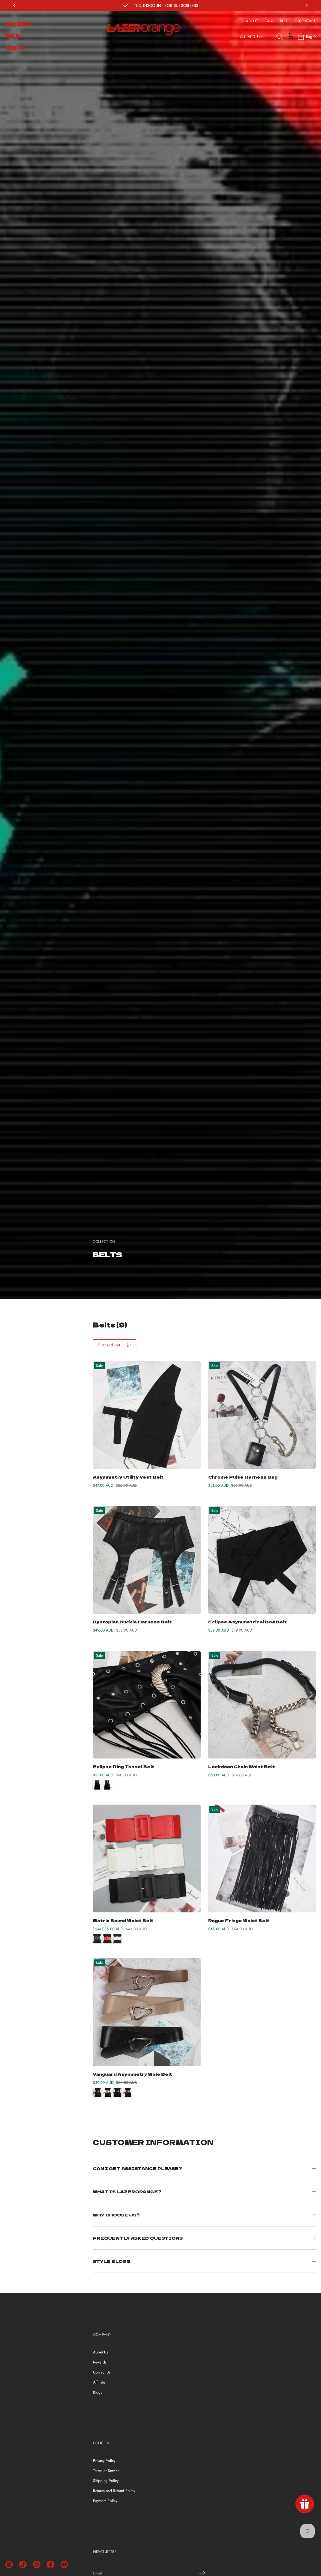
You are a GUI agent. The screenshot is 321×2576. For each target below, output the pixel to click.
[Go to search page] (280, 37)
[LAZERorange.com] (143, 30)
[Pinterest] (37, 2564)
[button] (280, 37)
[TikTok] (23, 2564)
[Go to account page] (290, 38)
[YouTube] (64, 2564)
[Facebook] (50, 2564)
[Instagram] (9, 2564)
